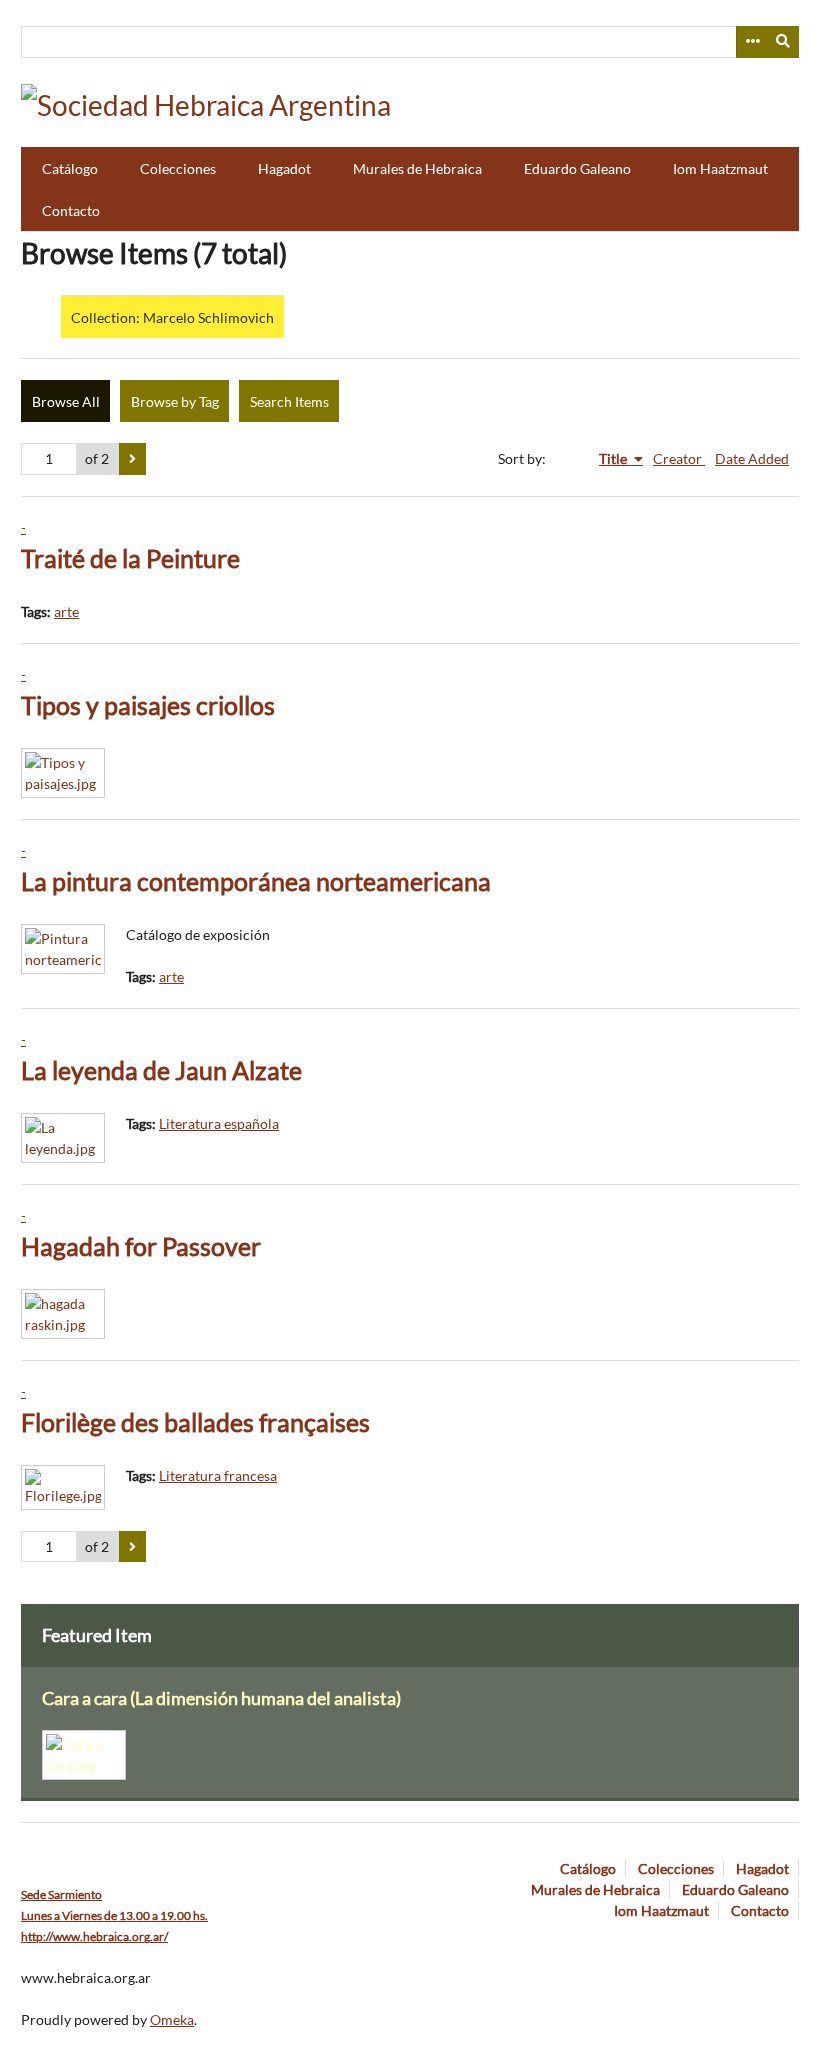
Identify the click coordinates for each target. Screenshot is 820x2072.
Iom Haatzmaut (720, 168)
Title (614, 458)
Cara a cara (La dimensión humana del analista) (221, 1698)
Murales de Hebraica (417, 168)
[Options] (752, 42)
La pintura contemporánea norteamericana (256, 881)
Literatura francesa (218, 1475)
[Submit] (784, 42)
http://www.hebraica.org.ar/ (94, 1936)
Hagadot (284, 168)
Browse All (66, 401)
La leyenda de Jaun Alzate (161, 1070)
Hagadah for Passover (141, 1246)
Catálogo (70, 168)
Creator (679, 458)
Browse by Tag (175, 401)
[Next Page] (132, 459)
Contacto (71, 210)
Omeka (172, 2019)
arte (66, 611)
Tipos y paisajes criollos (148, 705)
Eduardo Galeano (577, 168)
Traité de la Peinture (130, 558)
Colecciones (178, 168)
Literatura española (219, 1123)
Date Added (752, 458)
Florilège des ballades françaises (195, 1422)
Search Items (289, 401)
